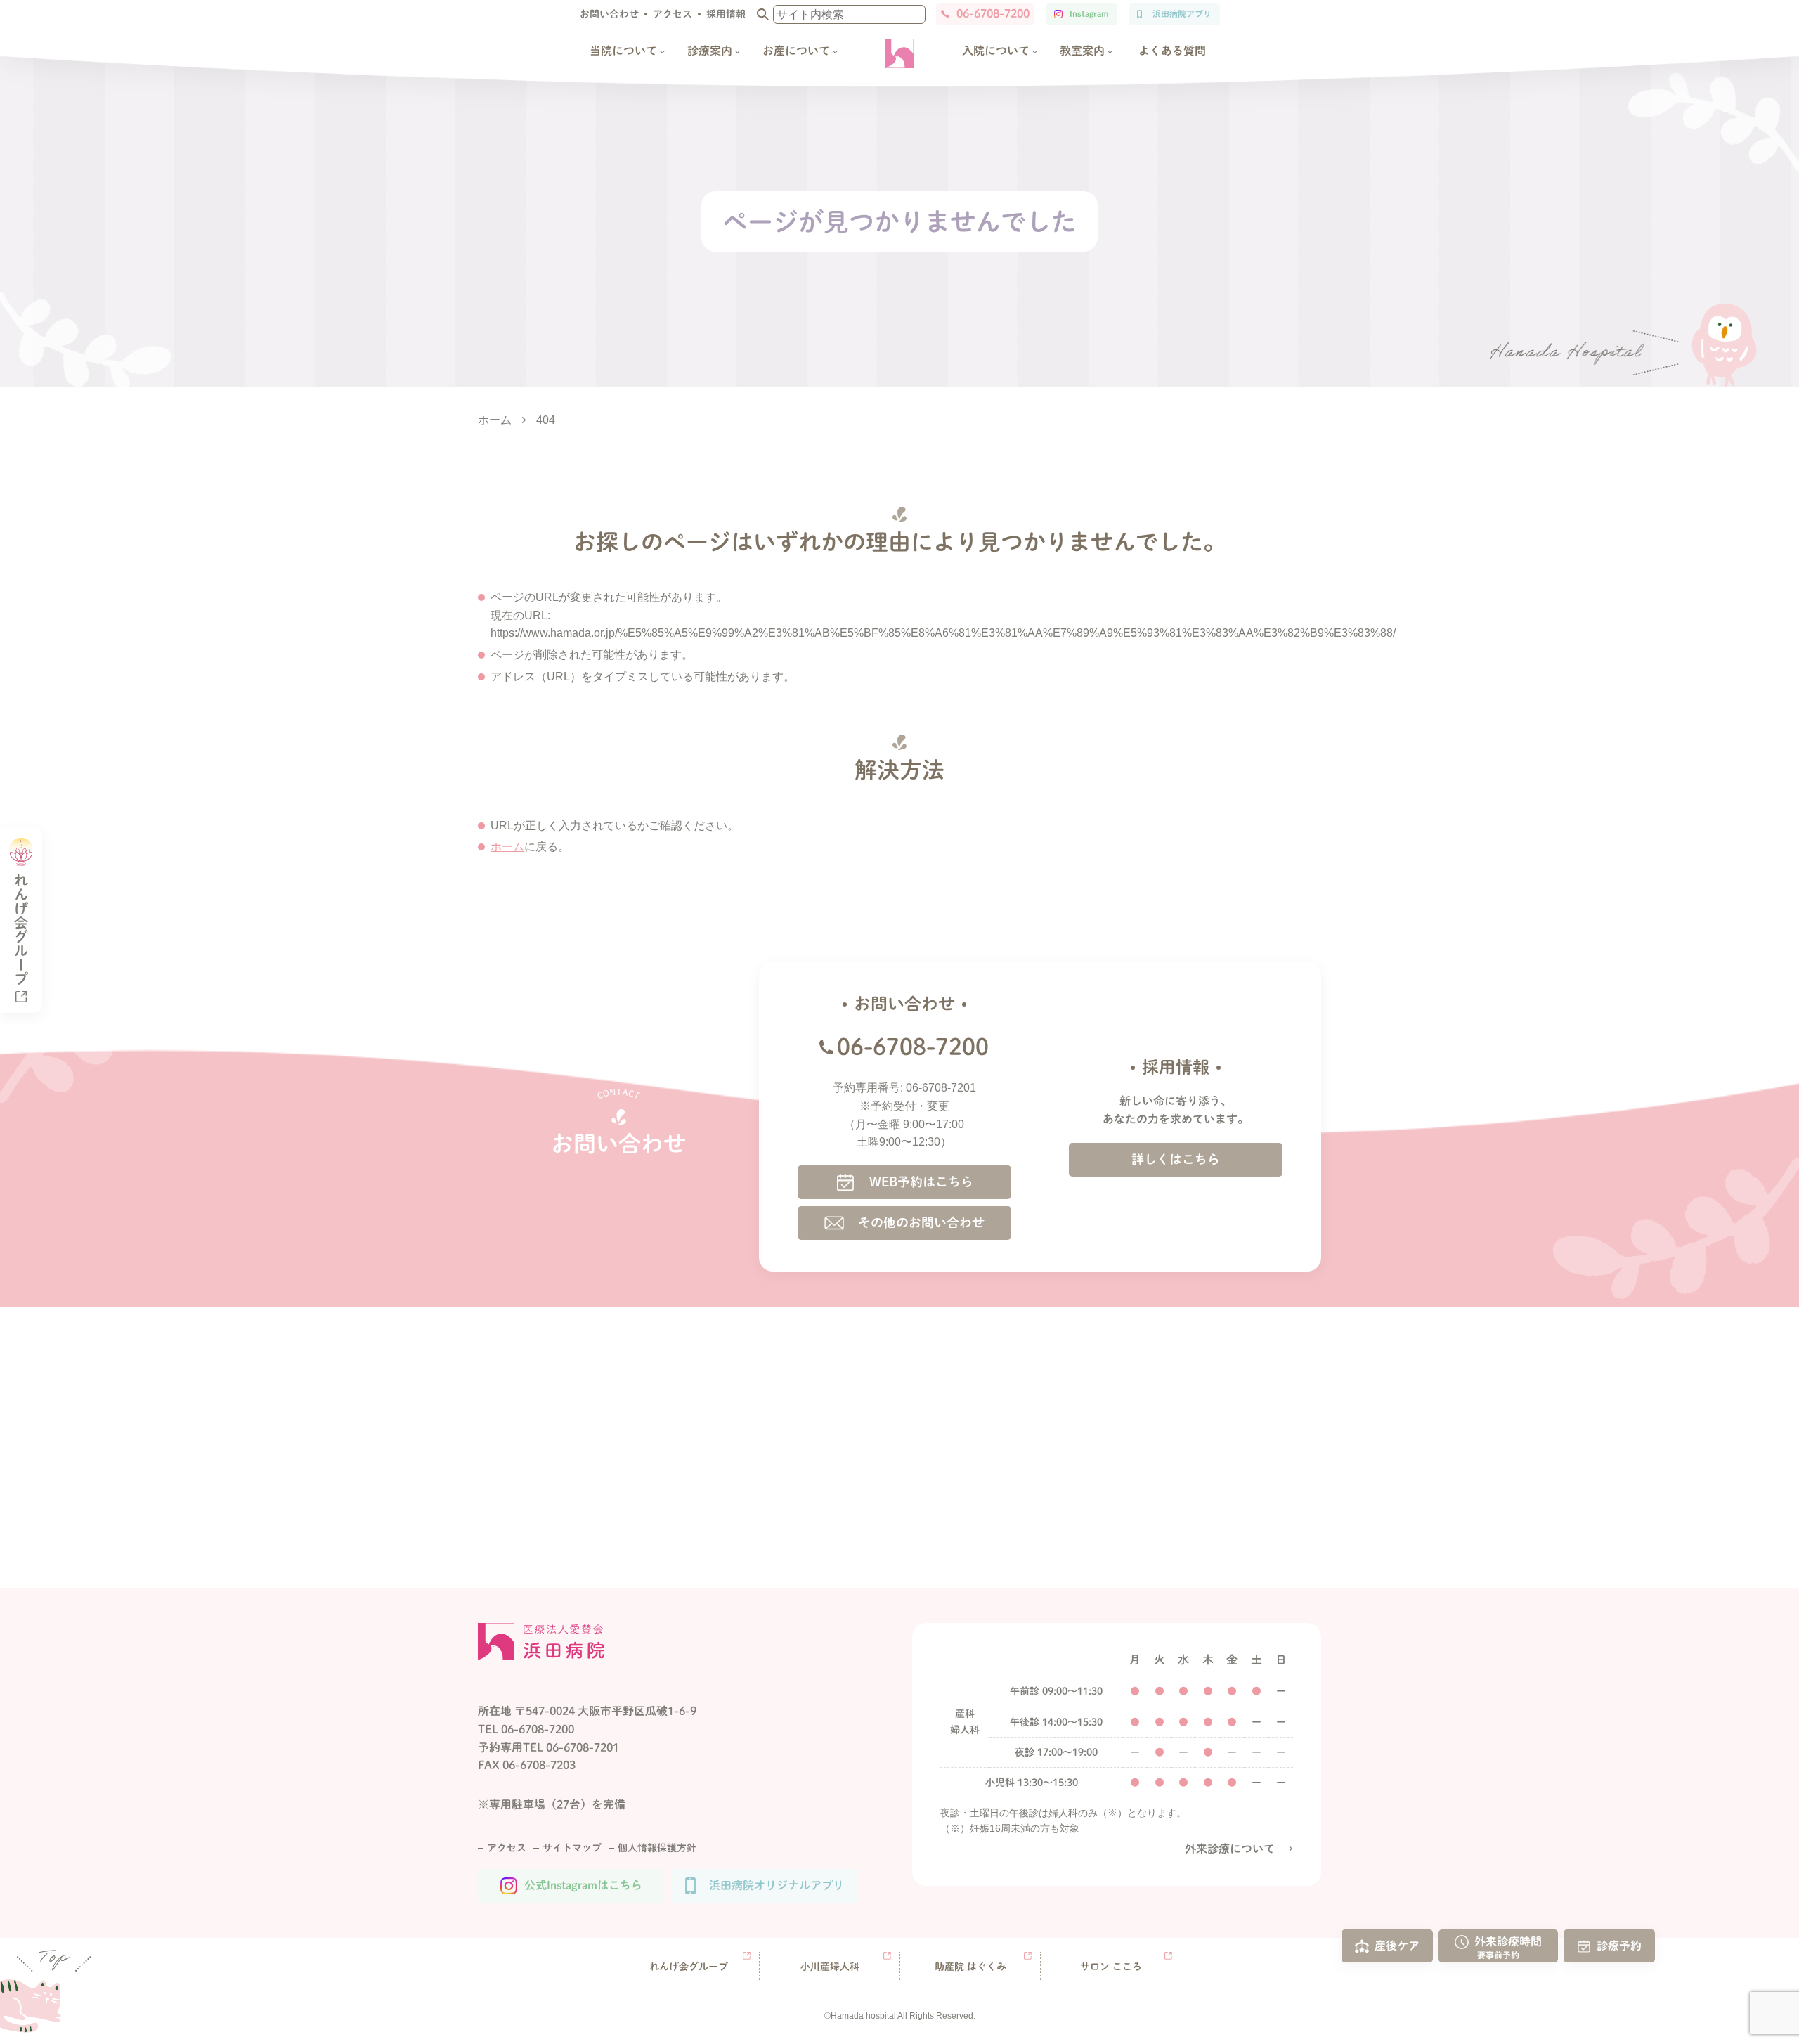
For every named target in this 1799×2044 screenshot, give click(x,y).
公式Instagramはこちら (583, 1885)
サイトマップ (572, 1848)
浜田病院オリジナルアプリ (777, 1885)
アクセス (673, 14)
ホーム (507, 847)
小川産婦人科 (830, 1967)
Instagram (1089, 13)
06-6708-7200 (993, 13)
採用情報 (726, 14)
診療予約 (1619, 1945)
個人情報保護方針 (657, 1848)
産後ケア (1397, 1945)
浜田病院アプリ (1182, 13)
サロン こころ (1111, 1967)
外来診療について (1230, 1849)
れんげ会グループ (689, 1967)
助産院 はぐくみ (970, 1967)
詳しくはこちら (1176, 1159)
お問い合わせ (609, 14)
